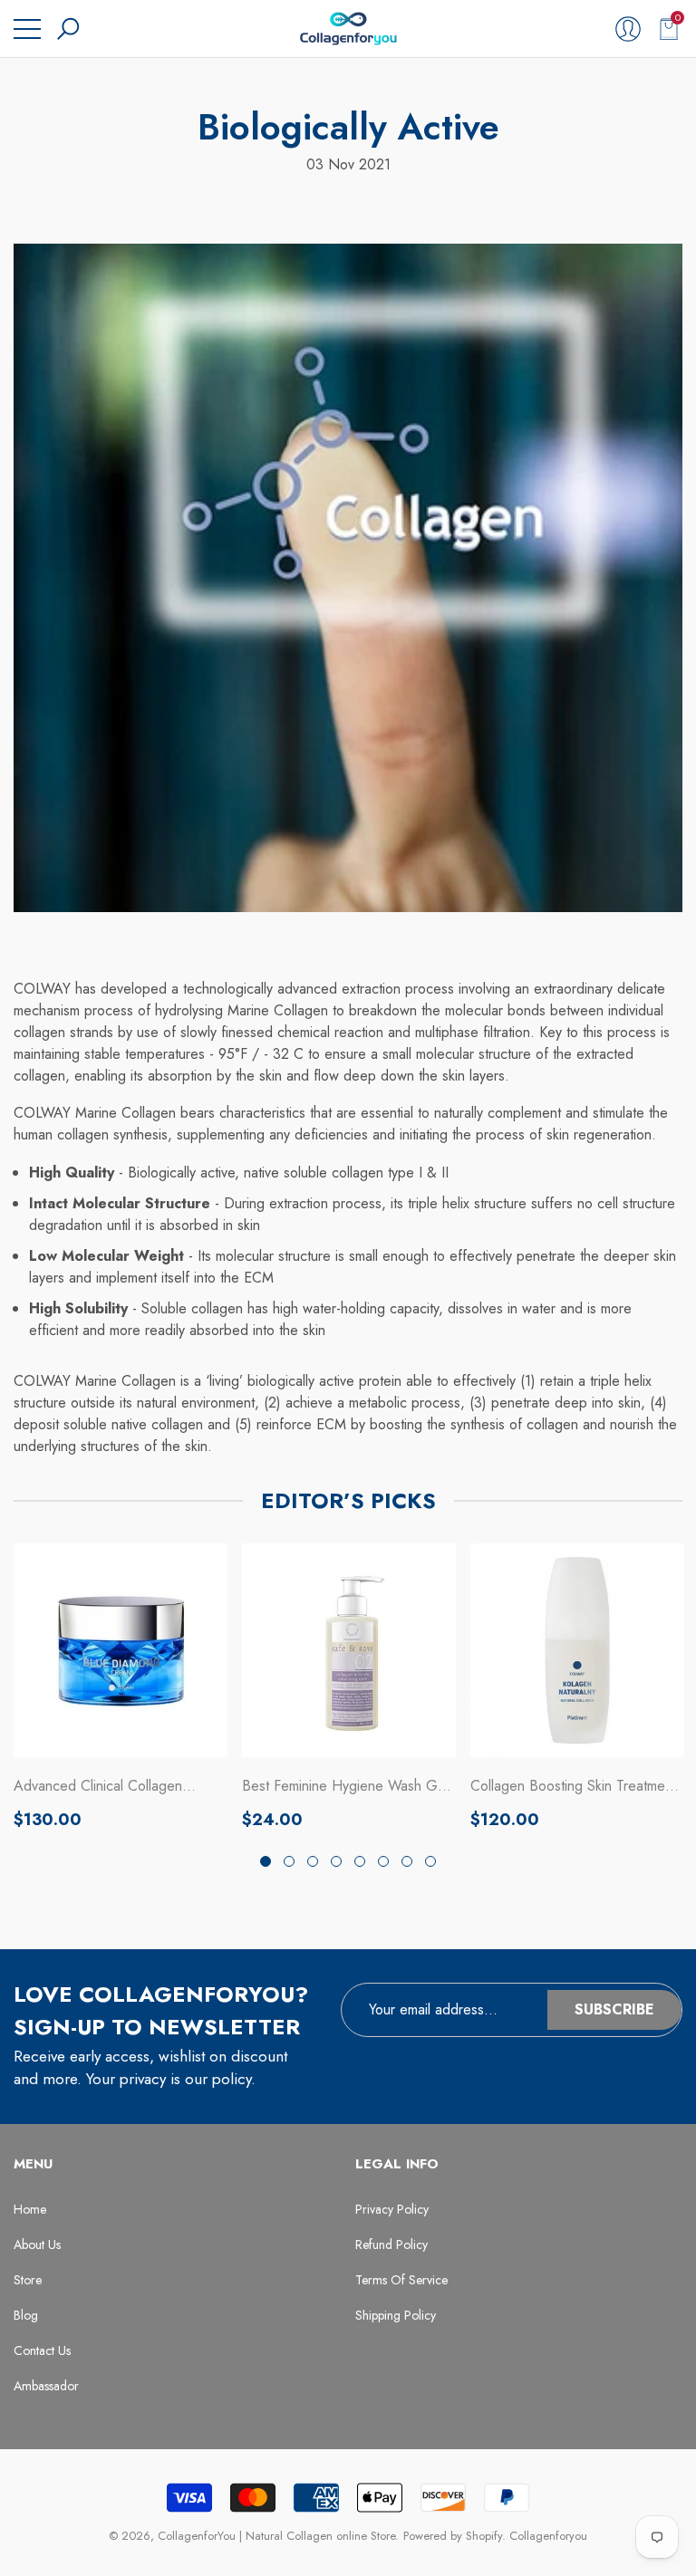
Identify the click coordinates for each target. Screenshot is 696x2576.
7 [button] (407, 1861)
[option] (121, 1687)
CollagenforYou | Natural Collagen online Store (276, 2536)
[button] (68, 29)
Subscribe (614, 2009)
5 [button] (360, 1861)
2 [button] (289, 1861)
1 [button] (266, 1861)
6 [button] (383, 1861)
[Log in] (628, 29)
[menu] (27, 29)
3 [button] (313, 1861)
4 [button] (336, 1861)
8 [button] (430, 1861)
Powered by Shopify (453, 2536)
